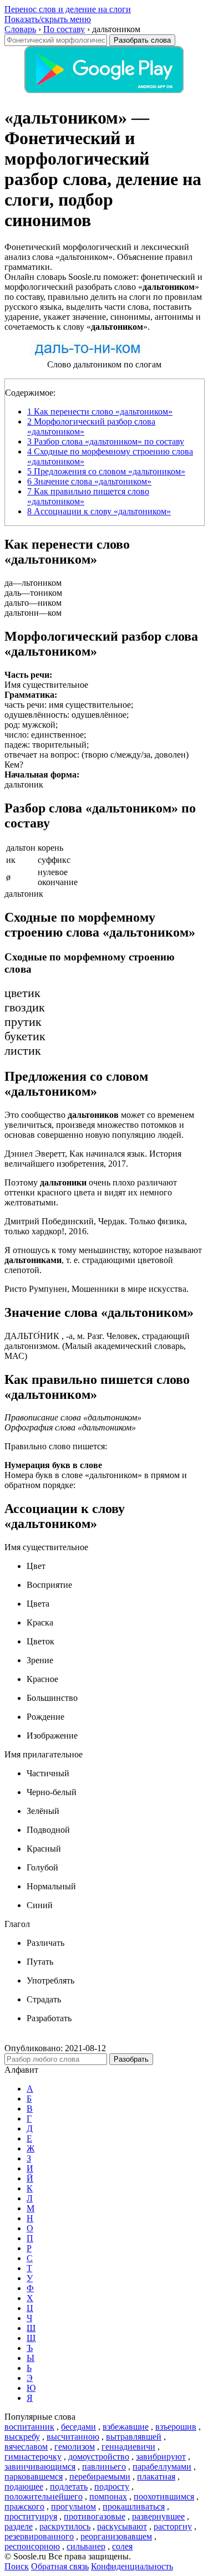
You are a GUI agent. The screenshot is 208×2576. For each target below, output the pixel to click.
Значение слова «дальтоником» (89, 481)
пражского (24, 2506)
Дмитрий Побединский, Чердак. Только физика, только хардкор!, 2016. (96, 1226)
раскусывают (122, 2526)
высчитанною (73, 2437)
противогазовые (95, 2516)
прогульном (73, 2506)
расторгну (173, 2526)
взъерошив (176, 2427)
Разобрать (131, 2059)
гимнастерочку (33, 2457)
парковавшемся (34, 2477)
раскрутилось (65, 2526)
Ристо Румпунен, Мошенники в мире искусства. (97, 1289)
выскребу (22, 2437)
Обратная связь (60, 2566)
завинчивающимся (40, 2467)
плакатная (156, 2477)
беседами (78, 2427)
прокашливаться (134, 2506)
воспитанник (29, 2427)
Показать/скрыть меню (48, 19)
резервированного (39, 2536)
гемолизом (75, 2447)
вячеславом (26, 2447)
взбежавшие (126, 2427)
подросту (112, 2486)
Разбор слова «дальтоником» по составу (106, 441)
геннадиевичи (128, 2447)
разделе (19, 2526)
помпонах (108, 2496)
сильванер (86, 2546)
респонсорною (32, 2546)
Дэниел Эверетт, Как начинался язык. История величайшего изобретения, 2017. (93, 1159)
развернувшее (158, 2516)
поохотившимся (164, 2496)
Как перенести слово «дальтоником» (100, 412)
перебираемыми (100, 2477)
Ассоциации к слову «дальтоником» (99, 511)
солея (122, 2546)
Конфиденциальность (132, 2566)
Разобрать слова (142, 40)
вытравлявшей (134, 2437)
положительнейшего (44, 2496)
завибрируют (161, 2457)
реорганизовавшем (116, 2536)
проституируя (31, 2516)
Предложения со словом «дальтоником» (106, 471)
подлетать (69, 2486)
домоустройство (99, 2457)
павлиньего (104, 2467)
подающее (24, 2486)
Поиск (17, 2566)
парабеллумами (162, 2467)
